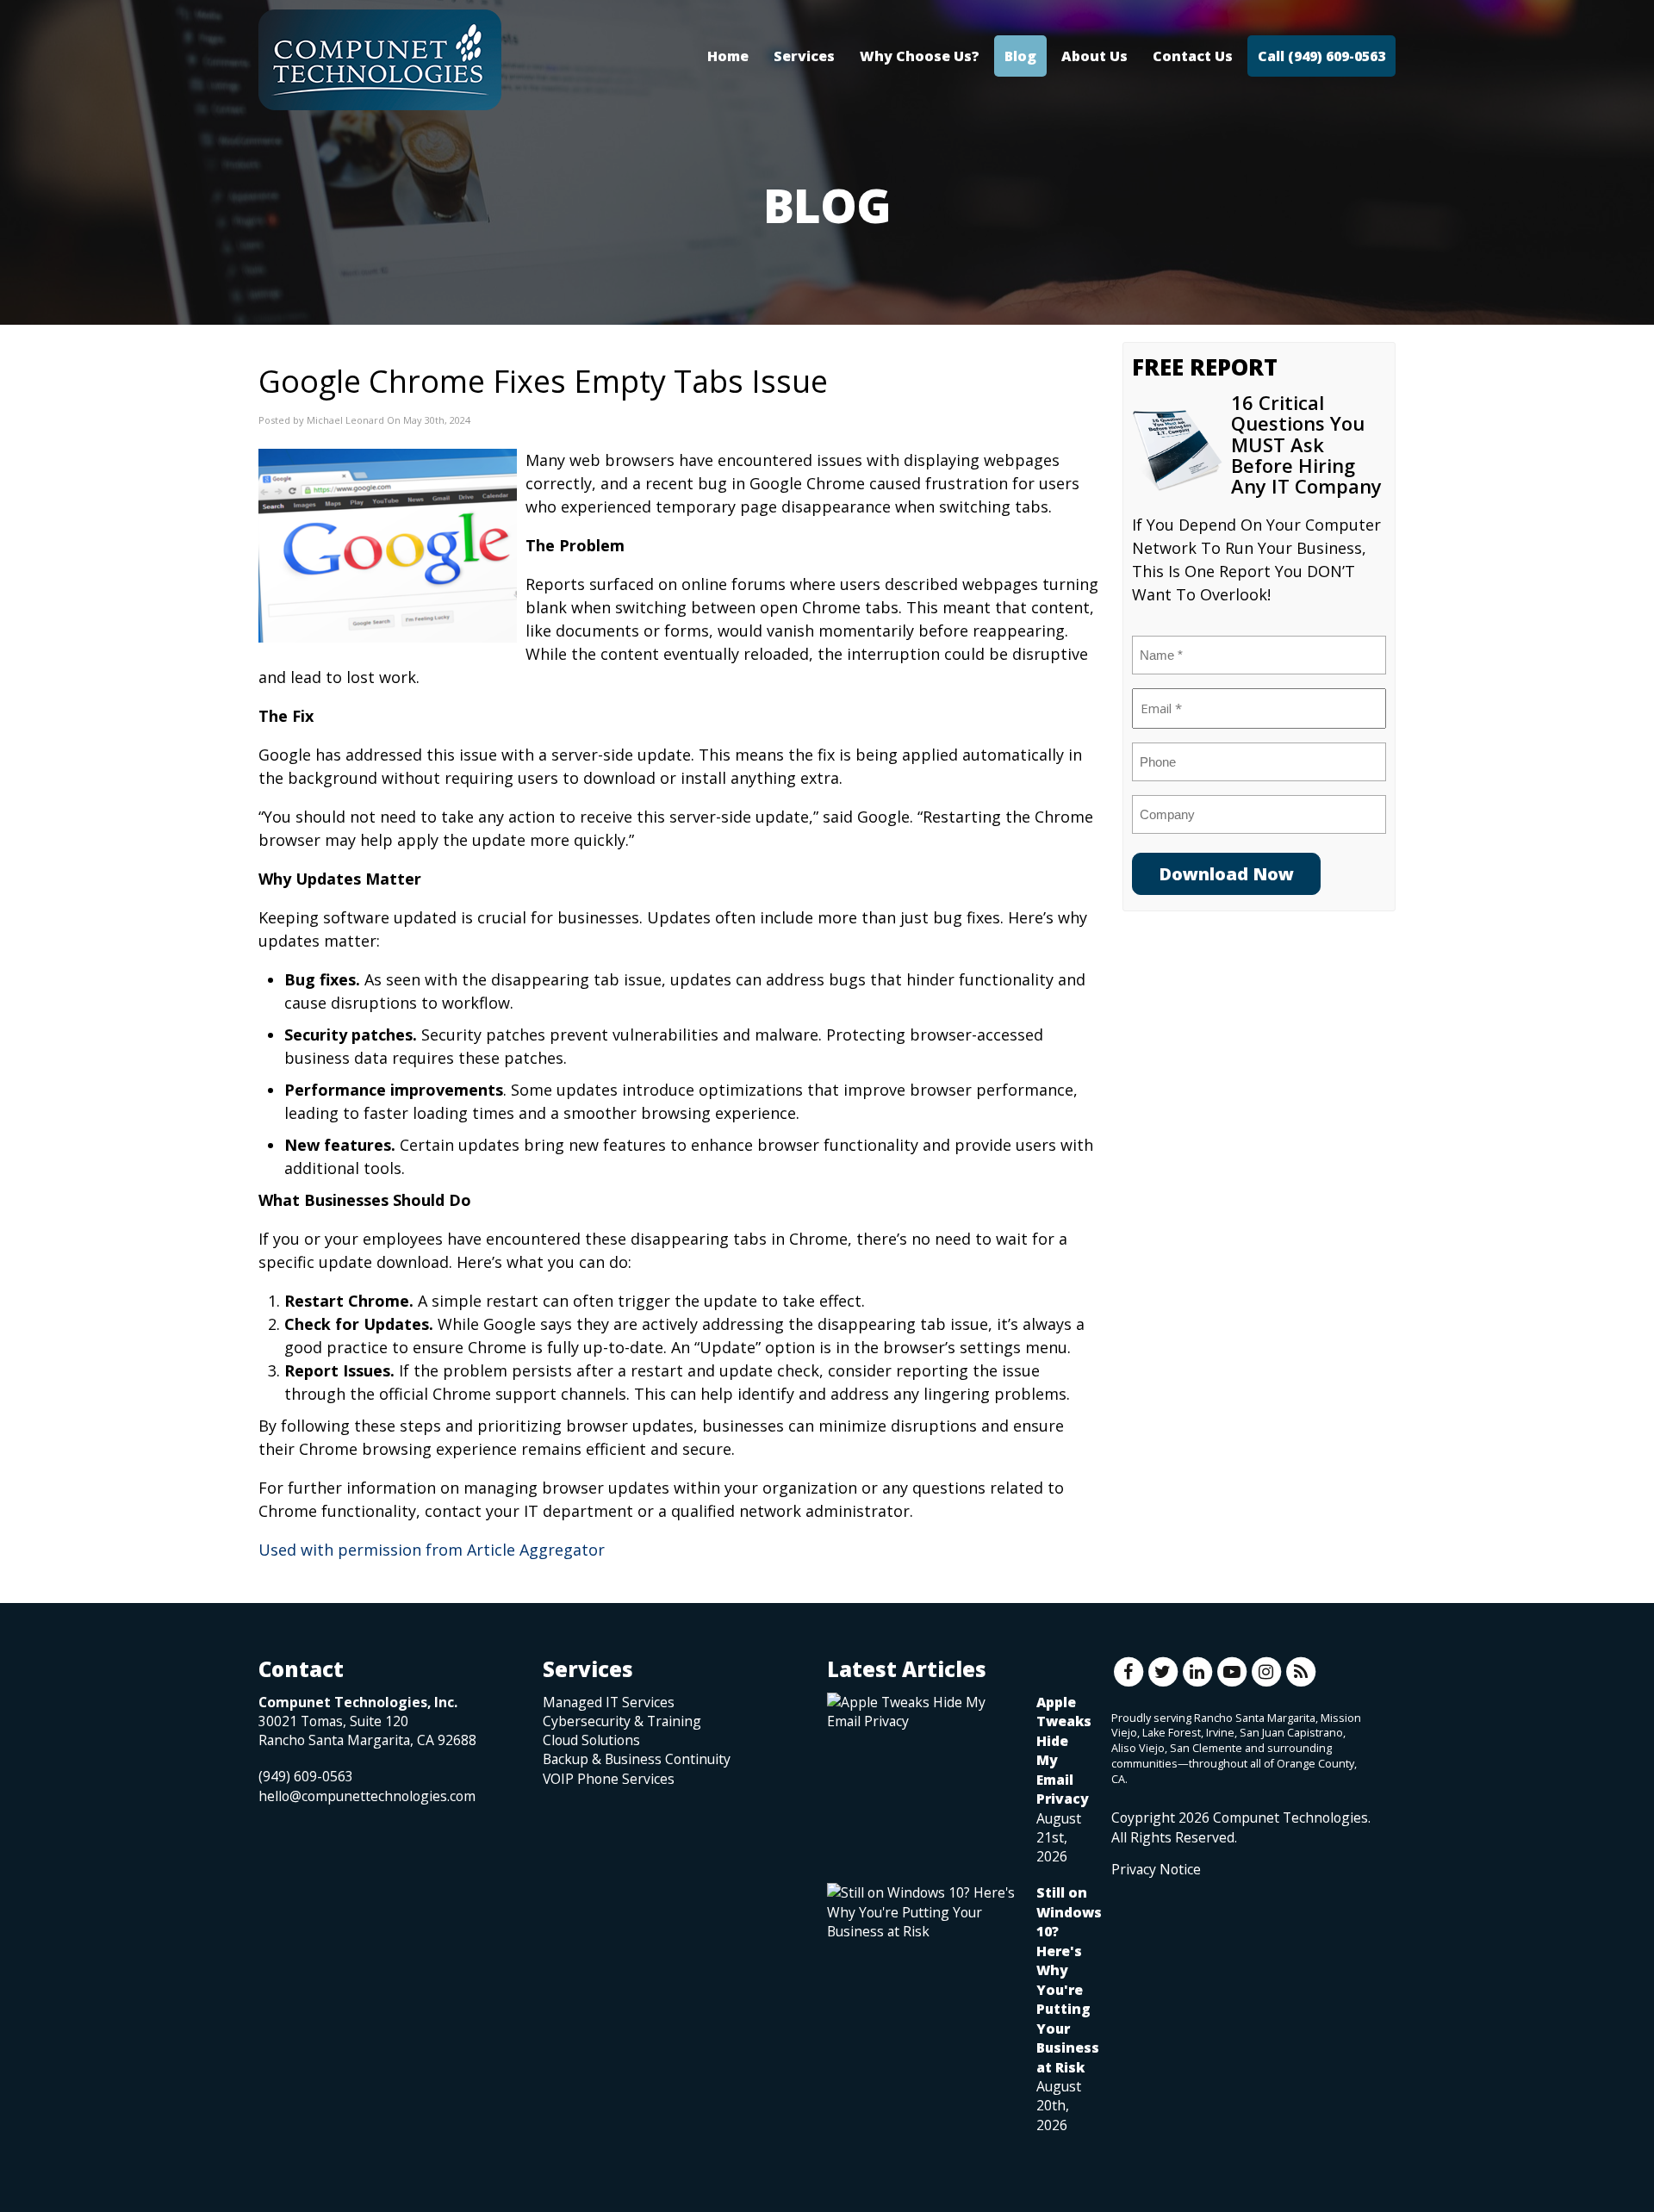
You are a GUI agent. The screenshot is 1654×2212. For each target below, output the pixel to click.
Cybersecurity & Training (622, 1721)
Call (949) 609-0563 (1321, 56)
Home (728, 56)
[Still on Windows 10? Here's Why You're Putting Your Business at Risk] (923, 1912)
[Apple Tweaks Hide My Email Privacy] (923, 1712)
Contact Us (1193, 56)
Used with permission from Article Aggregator (432, 1550)
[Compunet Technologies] (380, 60)
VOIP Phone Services (609, 1779)
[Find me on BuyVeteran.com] (1150, 1956)
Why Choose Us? (920, 56)
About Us (1094, 56)
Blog (1020, 56)
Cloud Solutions (591, 1740)
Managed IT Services (609, 1702)
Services (804, 56)
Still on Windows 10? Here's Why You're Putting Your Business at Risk (1069, 1979)
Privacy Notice (1156, 1869)
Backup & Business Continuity (637, 1759)
